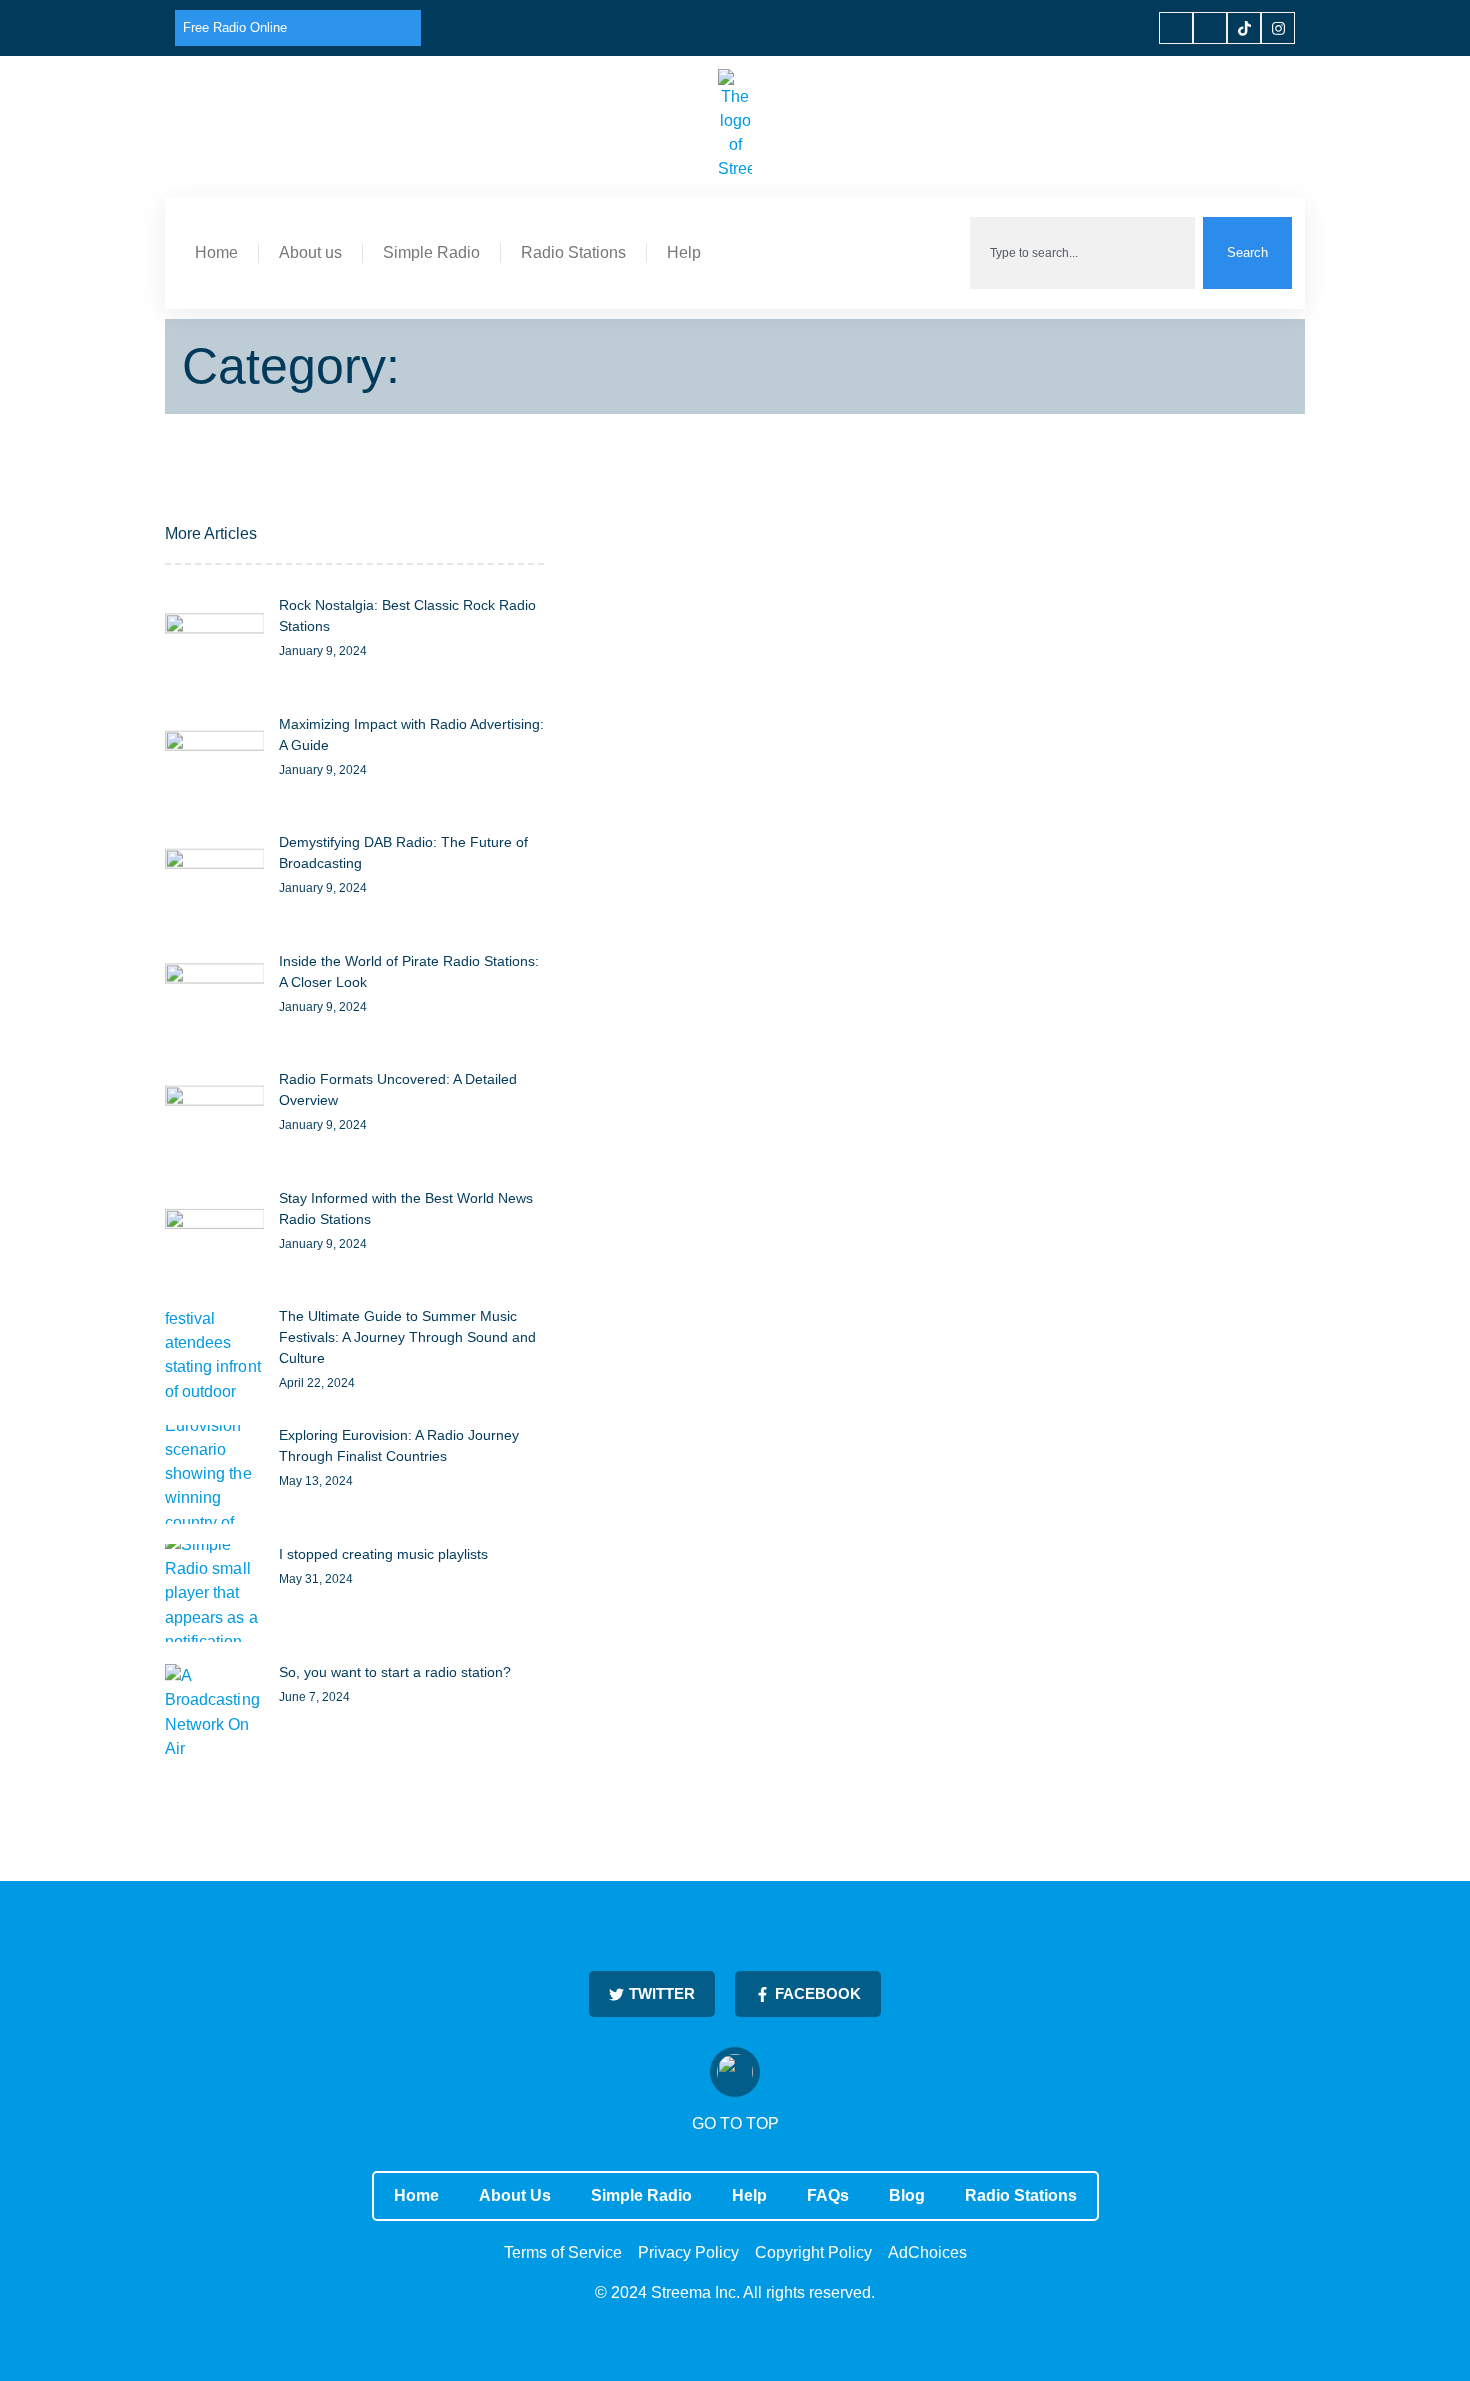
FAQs (828, 2195)
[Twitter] (1210, 28)
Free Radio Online (235, 27)
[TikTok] (1244, 28)
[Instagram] (1278, 28)
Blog (907, 2195)
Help (684, 252)
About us (310, 252)
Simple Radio (431, 252)
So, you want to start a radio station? (395, 1672)
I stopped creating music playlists (383, 1554)
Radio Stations (573, 252)
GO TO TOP (735, 2123)
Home (216, 252)
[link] (214, 644)
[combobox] (1082, 253)
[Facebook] (1176, 28)
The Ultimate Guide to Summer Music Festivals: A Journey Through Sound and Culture (407, 1337)
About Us (515, 2195)
